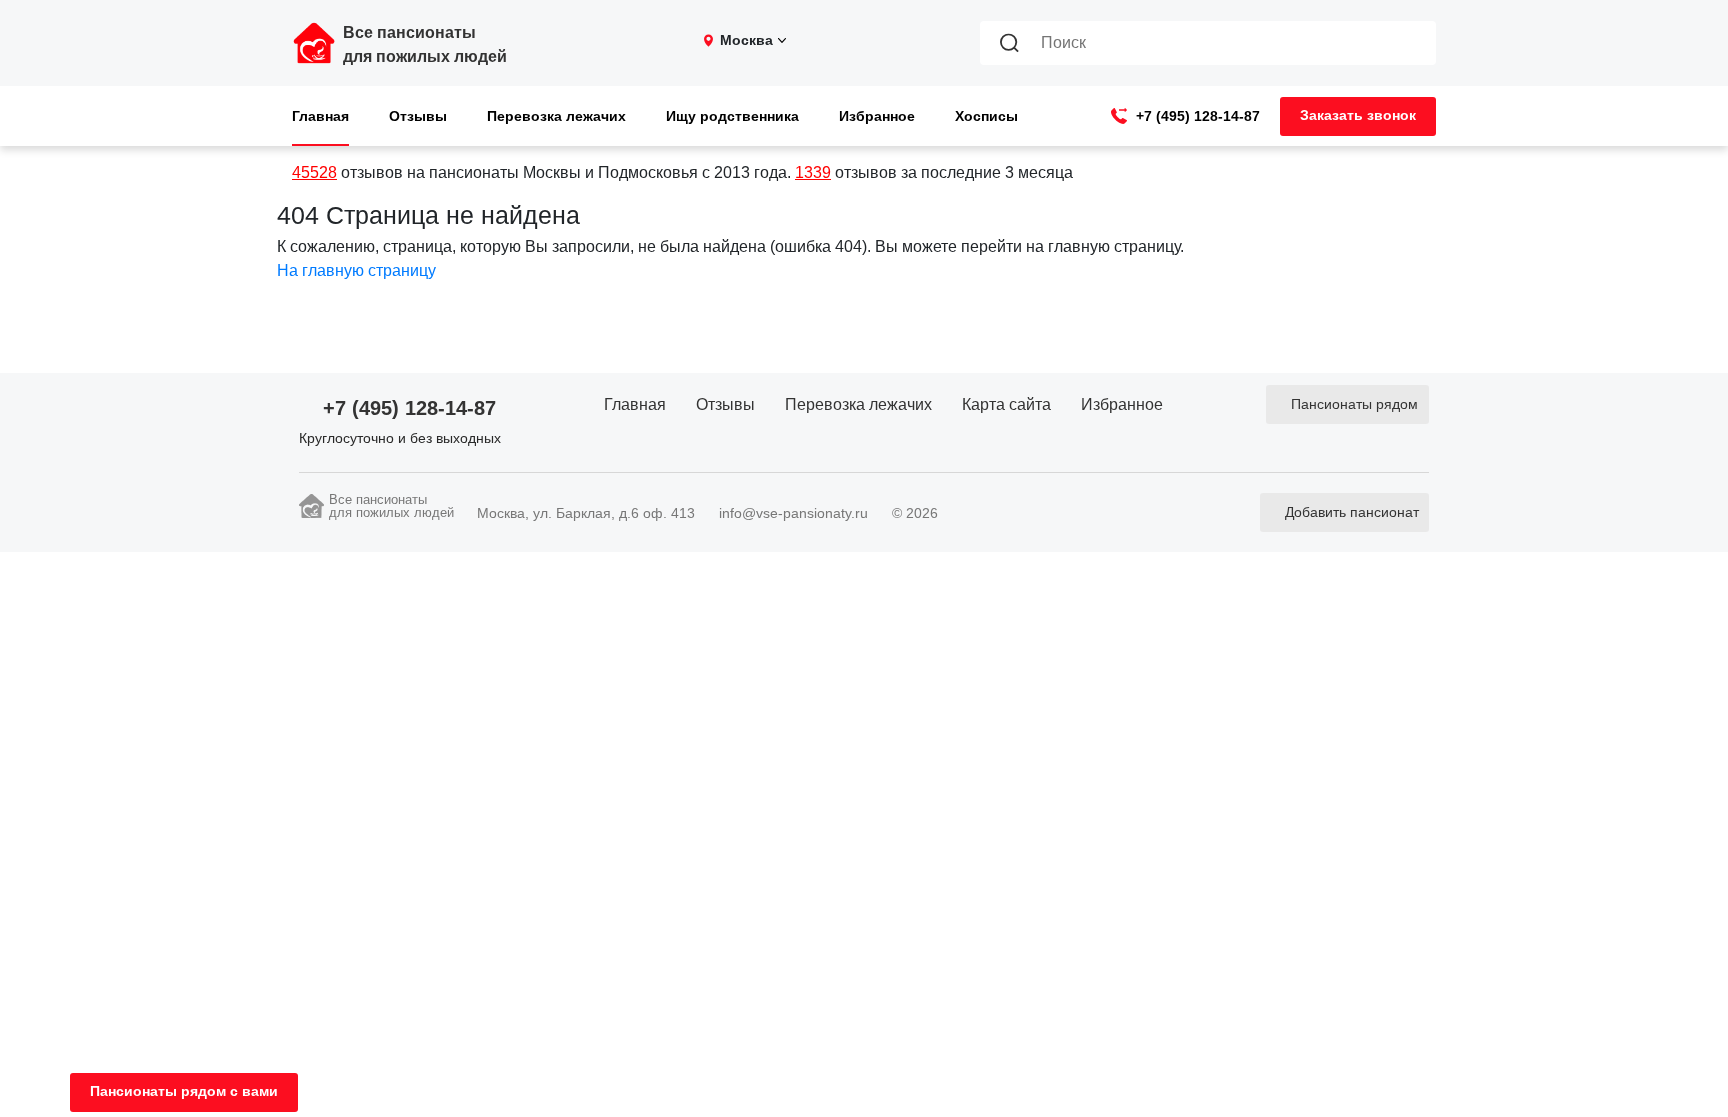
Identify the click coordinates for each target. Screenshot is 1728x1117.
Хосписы (986, 116)
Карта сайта (1006, 404)
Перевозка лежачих (556, 116)
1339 (813, 172)
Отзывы (418, 116)
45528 (314, 172)
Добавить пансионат (1352, 512)
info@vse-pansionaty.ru (793, 513)
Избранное (877, 116)
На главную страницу (356, 270)
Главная (320, 116)
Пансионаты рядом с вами (184, 1091)
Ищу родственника (732, 116)
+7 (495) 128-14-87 (1198, 116)
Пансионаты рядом (1354, 404)
